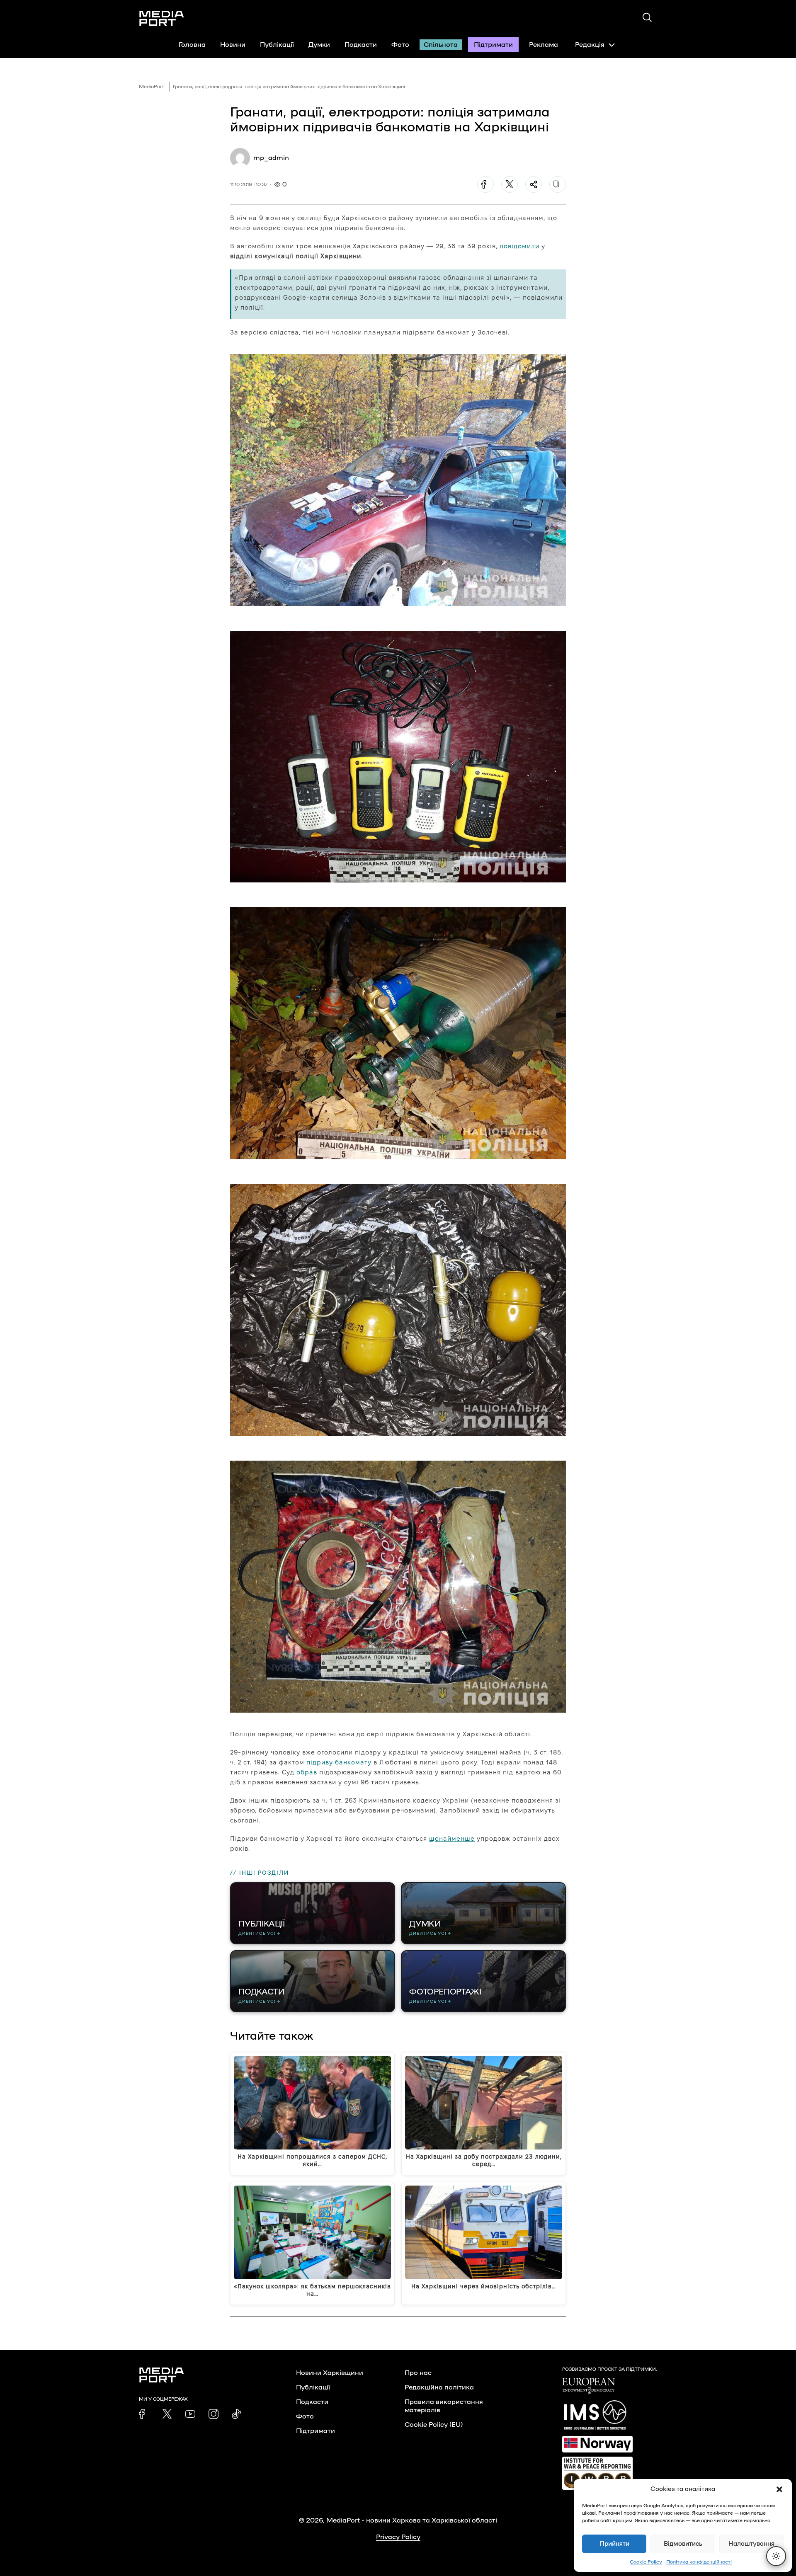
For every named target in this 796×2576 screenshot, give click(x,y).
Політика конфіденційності (699, 2562)
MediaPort (152, 87)
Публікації (277, 45)
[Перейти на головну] (162, 18)
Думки (319, 45)
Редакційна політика (439, 2387)
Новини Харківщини (330, 2373)
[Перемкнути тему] (776, 2556)
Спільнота (441, 45)
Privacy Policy (398, 2537)
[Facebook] (485, 184)
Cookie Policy (646, 2562)
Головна (192, 45)
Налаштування (751, 2544)
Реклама (544, 45)
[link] (144, 2414)
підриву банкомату (339, 1762)
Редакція (590, 45)
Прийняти (614, 2544)
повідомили (519, 246)
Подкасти (361, 45)
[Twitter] (510, 184)
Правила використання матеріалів (444, 2406)
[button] (779, 2489)
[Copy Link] (558, 184)
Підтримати (493, 45)
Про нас (418, 2373)
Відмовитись (683, 2544)
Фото (400, 45)
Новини (233, 45)
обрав (307, 1772)
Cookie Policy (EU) (434, 2425)
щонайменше (452, 1838)
